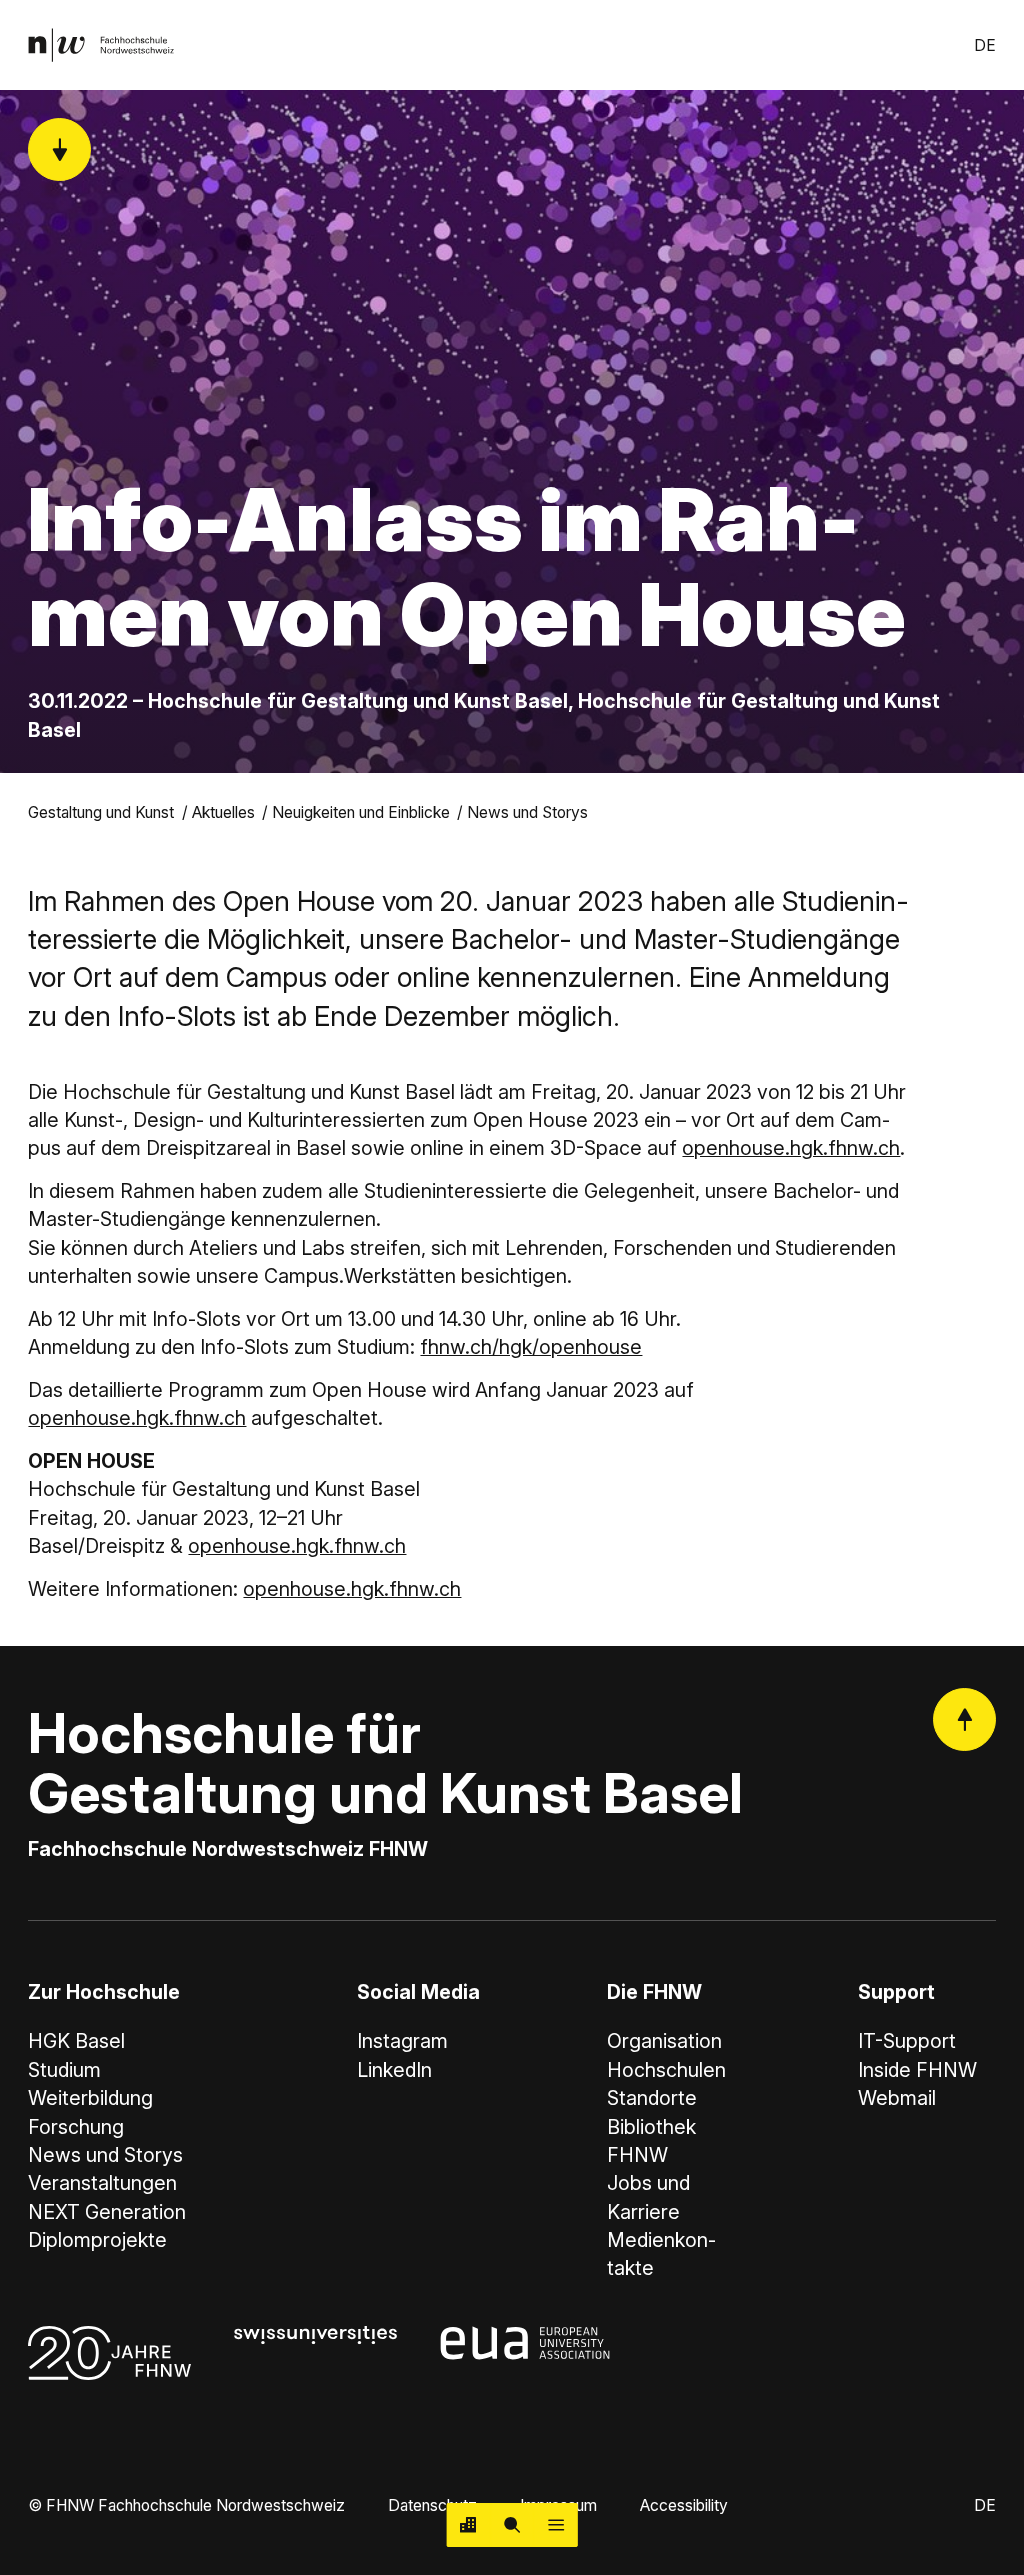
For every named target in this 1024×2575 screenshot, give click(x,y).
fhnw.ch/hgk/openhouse (531, 1347)
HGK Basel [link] (76, 2041)
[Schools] (469, 2525)
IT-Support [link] (907, 2041)
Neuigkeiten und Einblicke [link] (361, 812)
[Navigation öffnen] (556, 2525)
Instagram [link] (402, 2041)
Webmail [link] (897, 2098)
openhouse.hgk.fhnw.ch (791, 1148)
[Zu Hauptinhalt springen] (59, 149)
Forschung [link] (76, 2127)
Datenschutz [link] (432, 2505)
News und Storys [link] (527, 812)
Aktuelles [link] (223, 812)
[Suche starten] (512, 2525)
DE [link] (985, 45)
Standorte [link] (652, 2098)
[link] (101, 45)
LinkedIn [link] (394, 2070)
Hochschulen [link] (666, 2070)
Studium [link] (64, 2070)
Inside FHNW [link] (917, 2070)
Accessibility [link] (684, 2505)
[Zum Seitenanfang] (964, 1719)
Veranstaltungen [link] (102, 2183)
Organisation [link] (664, 2041)
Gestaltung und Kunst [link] (101, 812)
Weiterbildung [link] (90, 2098)
